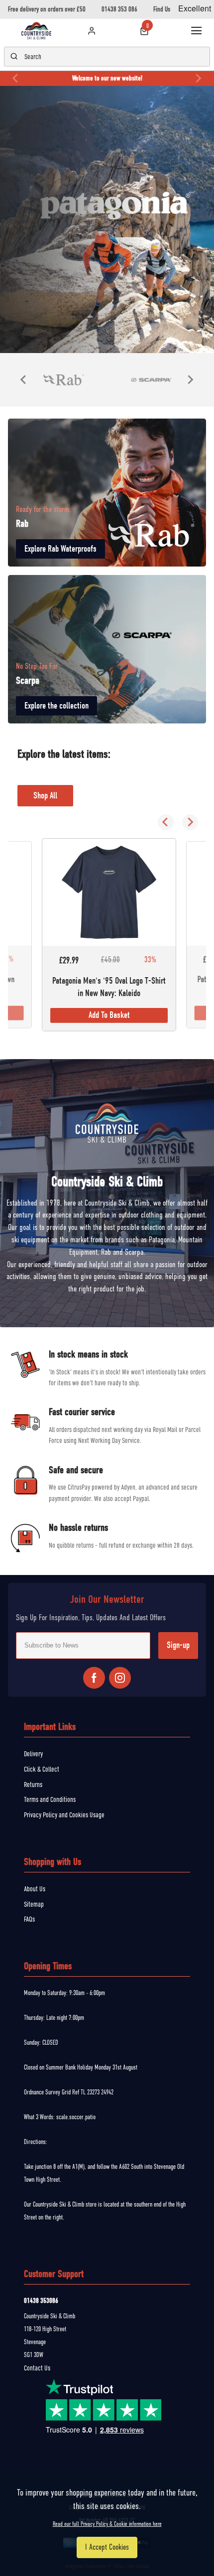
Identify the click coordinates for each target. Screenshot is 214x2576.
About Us (35, 1889)
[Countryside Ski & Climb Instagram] (120, 1678)
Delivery (33, 1754)
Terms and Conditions (50, 1799)
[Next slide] (198, 78)
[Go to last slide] (24, 380)
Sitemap (34, 1904)
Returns (33, 1785)
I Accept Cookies (107, 2547)
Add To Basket (109, 1016)
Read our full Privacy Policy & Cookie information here (107, 2524)
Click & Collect (42, 1769)
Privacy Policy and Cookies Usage (64, 1815)
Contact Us (37, 2368)
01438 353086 (41, 2301)
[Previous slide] (16, 78)
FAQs (29, 1919)
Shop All (45, 796)
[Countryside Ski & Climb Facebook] (94, 1678)
